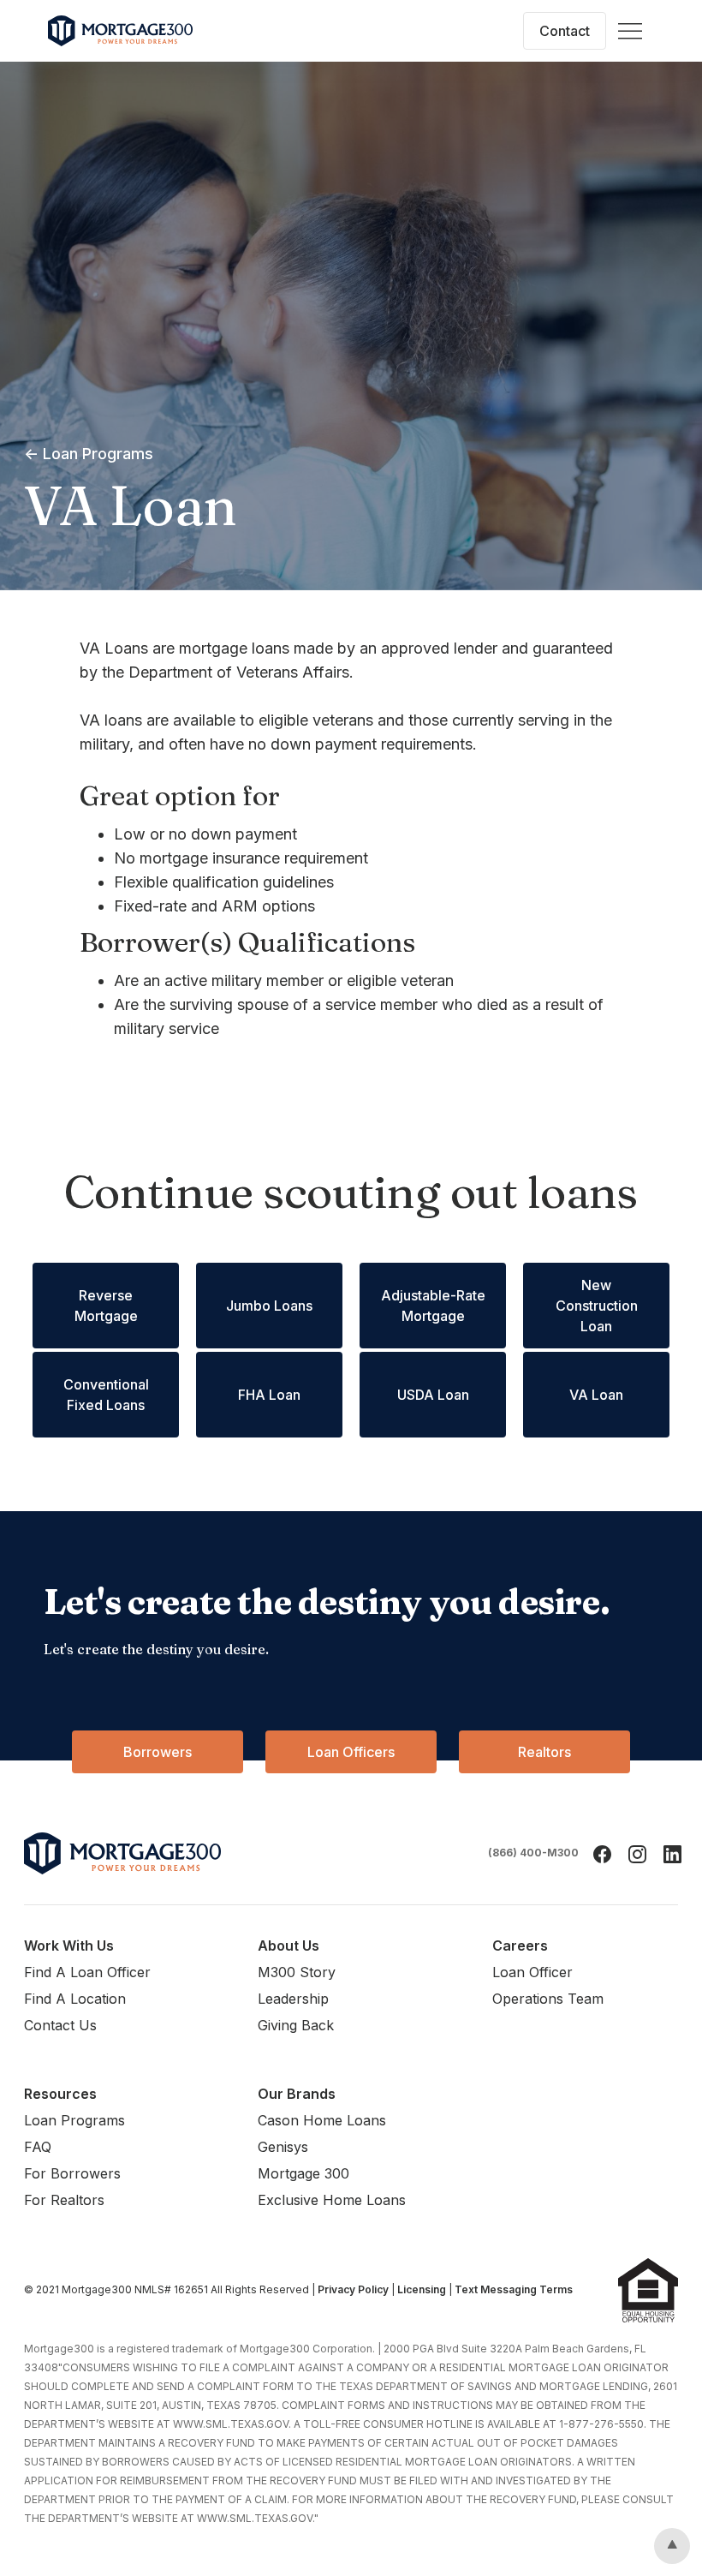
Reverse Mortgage (106, 1306)
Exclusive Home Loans (332, 2200)
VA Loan (596, 1395)
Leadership (293, 1999)
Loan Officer (532, 1972)
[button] (630, 31)
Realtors (544, 1752)
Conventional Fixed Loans (106, 1395)
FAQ (38, 2147)
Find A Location (75, 1999)
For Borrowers (72, 2173)
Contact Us (60, 2025)
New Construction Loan (597, 1306)
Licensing (422, 2289)
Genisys (283, 2147)
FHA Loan (269, 1395)
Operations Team (548, 1999)
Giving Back (296, 2025)
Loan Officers (351, 1752)
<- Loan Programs (89, 454)
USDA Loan (433, 1395)
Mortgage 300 (303, 2173)
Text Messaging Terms (514, 2289)
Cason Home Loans (322, 2120)
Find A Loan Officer (87, 1972)
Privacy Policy (353, 2289)
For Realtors (64, 2200)
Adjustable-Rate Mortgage (433, 1306)
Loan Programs (74, 2120)
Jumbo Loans (269, 1306)
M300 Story (297, 1972)
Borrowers (158, 1752)
